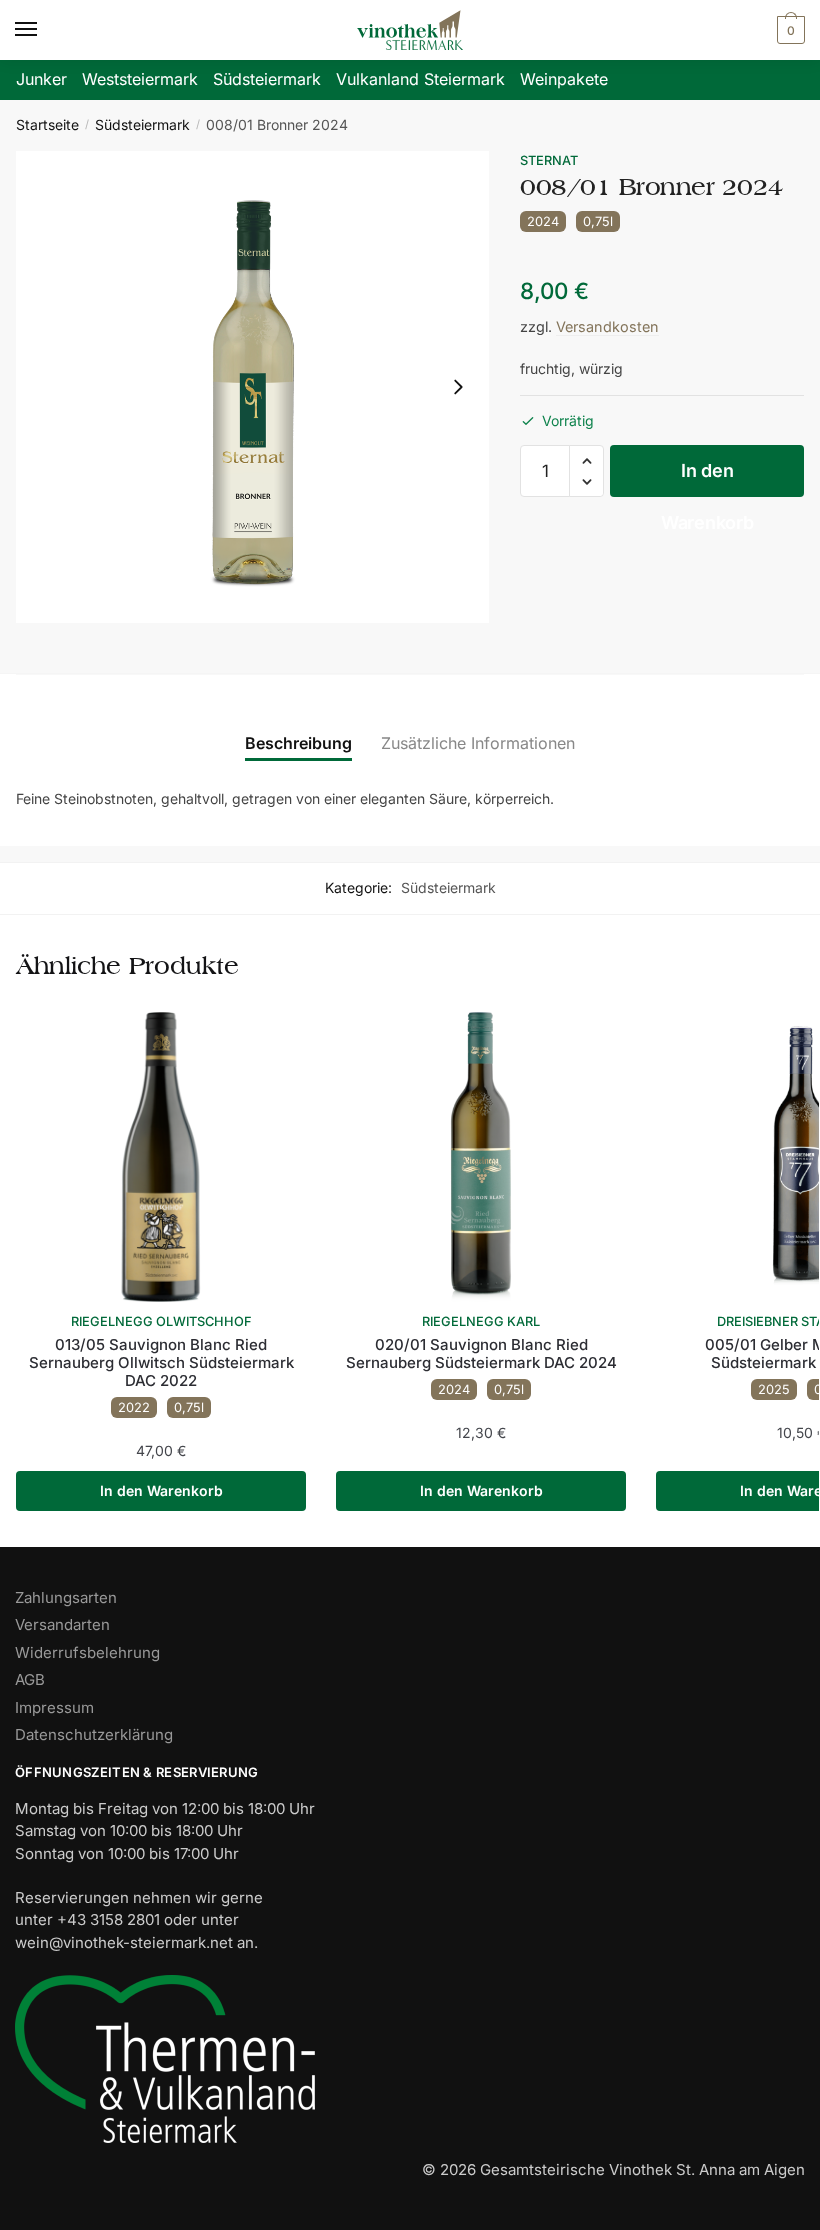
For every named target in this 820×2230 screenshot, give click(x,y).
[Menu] (45, 30)
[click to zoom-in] (252, 387)
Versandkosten (607, 326)
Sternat (549, 160)
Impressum (54, 1707)
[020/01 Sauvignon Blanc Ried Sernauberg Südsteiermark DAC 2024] (481, 1157)
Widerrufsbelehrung (87, 1652)
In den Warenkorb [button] (161, 1490)
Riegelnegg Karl (481, 1321)
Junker (41, 79)
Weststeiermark (140, 79)
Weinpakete (564, 79)
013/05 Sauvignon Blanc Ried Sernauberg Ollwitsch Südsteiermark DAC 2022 (161, 1363)
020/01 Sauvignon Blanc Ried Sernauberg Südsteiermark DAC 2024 (481, 1354)
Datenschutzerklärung (94, 1734)
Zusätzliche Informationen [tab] (478, 743)
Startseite (47, 124)
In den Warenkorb (707, 478)
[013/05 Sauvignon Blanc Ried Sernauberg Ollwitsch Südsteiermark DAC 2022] (161, 1157)
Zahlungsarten (66, 1597)
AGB (30, 1679)
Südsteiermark (267, 79)
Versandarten (62, 1624)
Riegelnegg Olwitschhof (161, 1321)
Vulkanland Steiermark (420, 79)
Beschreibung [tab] (298, 743)
